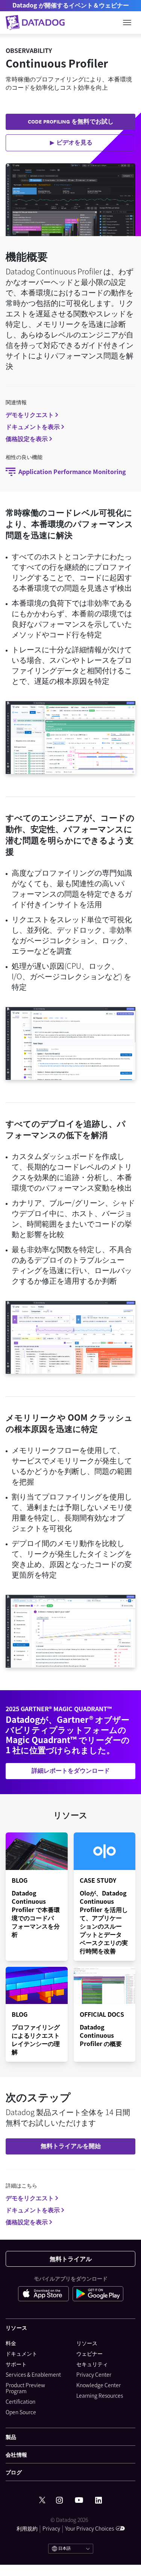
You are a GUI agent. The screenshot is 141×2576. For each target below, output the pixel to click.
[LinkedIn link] (99, 2500)
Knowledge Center (99, 2385)
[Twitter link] (42, 2500)
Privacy (51, 2528)
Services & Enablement (33, 2374)
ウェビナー (89, 2353)
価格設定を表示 (27, 438)
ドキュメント (21, 2353)
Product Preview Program (25, 2388)
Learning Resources (100, 2395)
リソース (87, 2343)
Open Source (21, 2412)
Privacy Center (94, 2374)
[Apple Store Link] (45, 2295)
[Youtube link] (79, 2500)
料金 (11, 2343)
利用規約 (27, 2528)
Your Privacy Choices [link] (89, 2528)
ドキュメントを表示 (33, 426)
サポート (16, 2364)
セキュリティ (92, 2364)
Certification (20, 2401)
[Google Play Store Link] (98, 2295)
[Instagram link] (59, 2500)
